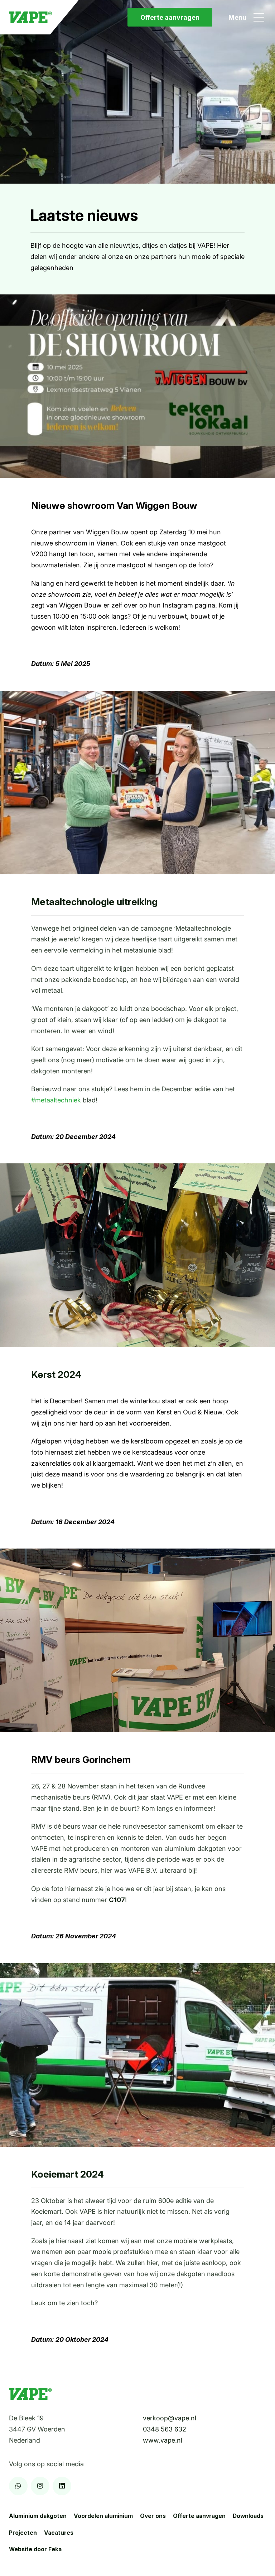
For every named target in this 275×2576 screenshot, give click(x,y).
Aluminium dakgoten (38, 2516)
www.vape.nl (163, 2440)
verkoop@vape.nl (170, 2418)
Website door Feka (35, 2549)
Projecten (23, 2533)
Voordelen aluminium (103, 2516)
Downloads (248, 2516)
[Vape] (30, 17)
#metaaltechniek (56, 1100)
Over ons (153, 2516)
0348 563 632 (165, 2429)
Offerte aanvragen (170, 17)
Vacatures (59, 2533)
